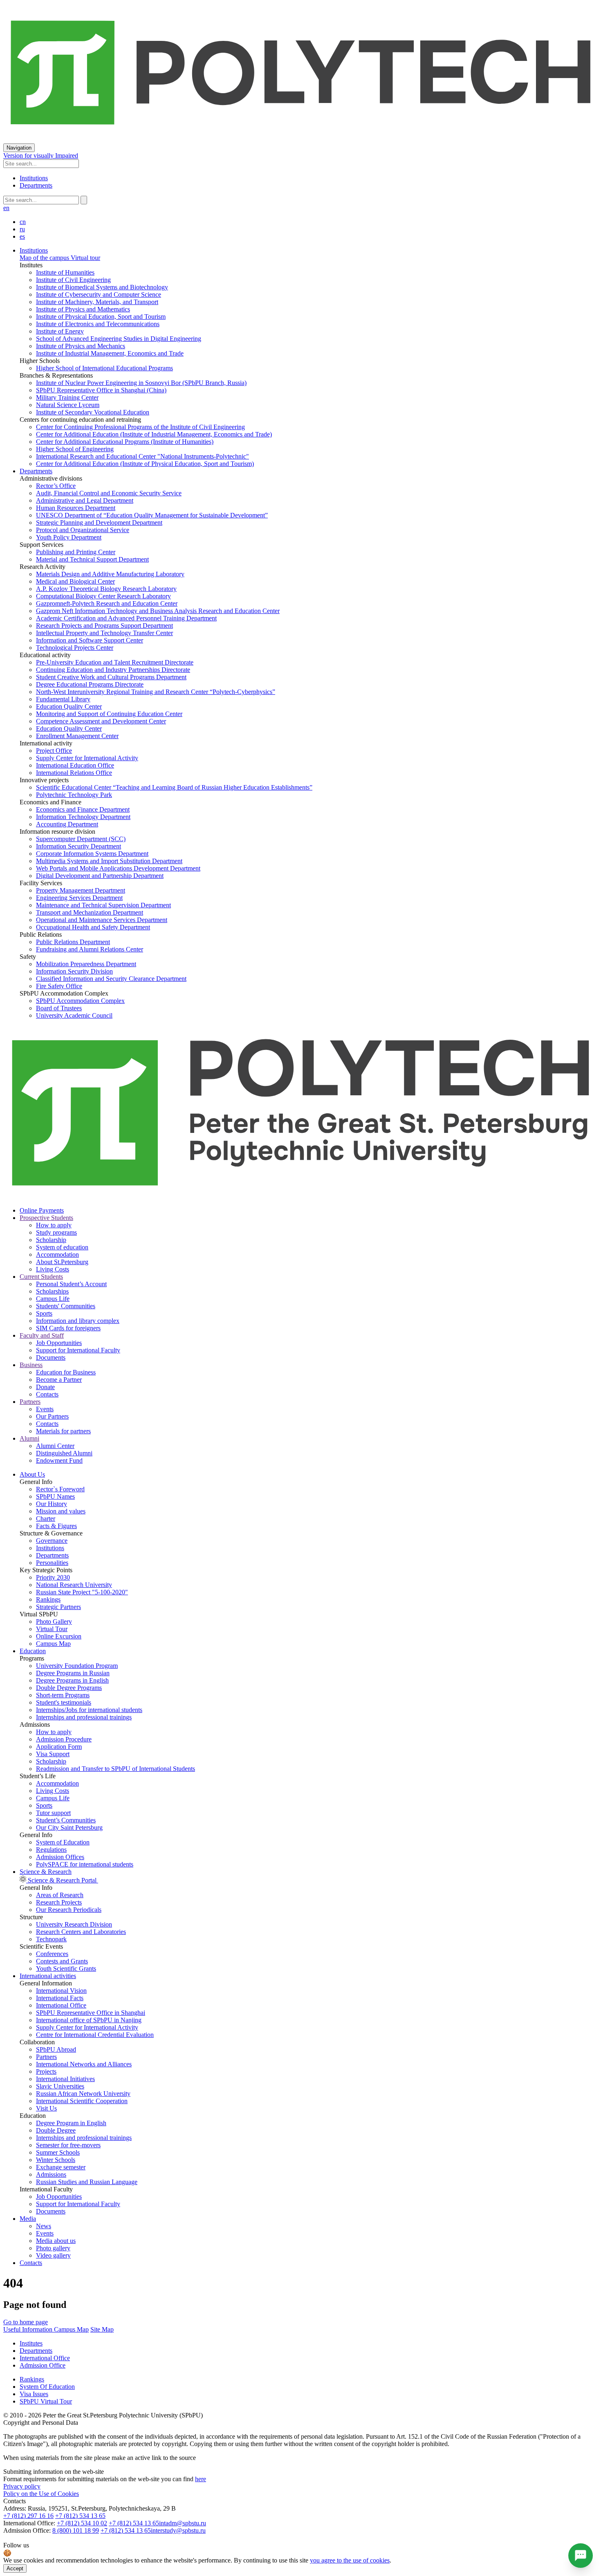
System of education (62, 1247)
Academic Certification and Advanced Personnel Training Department (126, 618)
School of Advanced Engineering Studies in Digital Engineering (119, 339)
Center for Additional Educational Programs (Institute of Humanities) (125, 442)
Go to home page (26, 2322)
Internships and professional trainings (84, 1717)
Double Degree (56, 2130)
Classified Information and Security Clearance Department (111, 979)
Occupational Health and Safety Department (93, 927)
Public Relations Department (73, 942)
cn (23, 222)
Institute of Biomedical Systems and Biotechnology (102, 287)
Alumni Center (55, 1446)
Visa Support (53, 1754)
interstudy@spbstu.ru (178, 2530)
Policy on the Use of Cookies (41, 2494)
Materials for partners (63, 1431)
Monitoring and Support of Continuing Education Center (109, 714)
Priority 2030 (53, 1577)
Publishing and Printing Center (76, 552)
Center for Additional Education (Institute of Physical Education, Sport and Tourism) (145, 464)
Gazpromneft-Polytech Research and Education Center (107, 603)
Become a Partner (59, 1380)
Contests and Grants (62, 1961)
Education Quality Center (69, 706)
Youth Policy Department (69, 537)
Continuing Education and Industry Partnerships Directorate (113, 670)
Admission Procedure (64, 1739)
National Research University (74, 1585)
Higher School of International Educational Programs (104, 368)
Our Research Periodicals (69, 1910)
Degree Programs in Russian (73, 1673)
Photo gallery (53, 2248)
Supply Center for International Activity (87, 758)
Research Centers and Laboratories (81, 1932)
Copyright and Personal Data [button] (41, 2423)
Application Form (59, 1747)
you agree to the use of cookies (350, 2560)
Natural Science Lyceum (68, 405)
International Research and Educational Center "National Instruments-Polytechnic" (142, 456)
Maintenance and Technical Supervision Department (103, 905)
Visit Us (46, 2108)
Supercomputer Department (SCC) (81, 839)
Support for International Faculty (78, 1350)
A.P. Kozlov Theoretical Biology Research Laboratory (106, 589)
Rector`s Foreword (60, 1489)
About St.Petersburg (62, 1262)
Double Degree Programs (69, 1688)
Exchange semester (61, 2167)
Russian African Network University (83, 2094)
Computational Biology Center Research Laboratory (103, 596)
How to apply (54, 1225)
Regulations (51, 1850)
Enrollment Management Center (77, 736)
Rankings (48, 1599)
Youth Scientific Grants (66, 1968)
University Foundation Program (77, 1666)
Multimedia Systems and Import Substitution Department (109, 861)
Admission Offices (60, 1857)
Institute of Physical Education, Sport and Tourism (101, 317)
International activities (48, 1976)
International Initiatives (65, 2079)
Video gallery (53, 2255)
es (22, 236)
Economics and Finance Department (83, 809)
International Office (61, 2005)
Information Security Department (78, 846)
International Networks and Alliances (84, 2064)
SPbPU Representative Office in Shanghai (91, 2013)
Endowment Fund (59, 1460)
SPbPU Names (55, 1496)
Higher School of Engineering (75, 449)
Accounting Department (67, 824)
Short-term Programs (63, 1695)
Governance (52, 1541)
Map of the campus (44, 258)
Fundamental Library (63, 699)
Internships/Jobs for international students (89, 1710)
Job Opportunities (59, 1343)
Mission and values (61, 1511)
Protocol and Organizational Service (83, 530)
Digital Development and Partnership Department (100, 876)
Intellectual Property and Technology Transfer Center (104, 633)
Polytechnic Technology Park (74, 795)
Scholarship (51, 1240)
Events (45, 1409)
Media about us (56, 2241)
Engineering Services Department (79, 898)
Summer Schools (58, 2152)
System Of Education (47, 2387)
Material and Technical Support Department (92, 559)
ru (22, 229)
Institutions (34, 178)
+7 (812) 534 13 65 (80, 2516)
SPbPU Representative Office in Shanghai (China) (101, 390)
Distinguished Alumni (64, 1453)
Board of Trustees (59, 1008)
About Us (32, 1474)
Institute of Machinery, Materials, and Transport (97, 302)
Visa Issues (34, 2394)
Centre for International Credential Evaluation (95, 2035)
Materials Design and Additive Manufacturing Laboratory (110, 574)
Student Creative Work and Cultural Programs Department (111, 677)
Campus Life (53, 1299)
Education (33, 1651)
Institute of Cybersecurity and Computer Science (99, 294)
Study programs (56, 1232)
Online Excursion (59, 1636)
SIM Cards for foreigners (68, 1328)
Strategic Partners (58, 1607)
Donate (45, 1387)
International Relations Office (74, 773)
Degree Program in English (71, 2123)
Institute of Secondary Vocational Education (93, 412)
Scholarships (52, 1291)
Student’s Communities (66, 1820)
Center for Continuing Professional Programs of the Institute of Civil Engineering (140, 427)
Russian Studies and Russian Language (87, 2182)
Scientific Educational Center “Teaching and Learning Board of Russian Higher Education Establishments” (174, 787)
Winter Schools (56, 2160)
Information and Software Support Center (90, 640)
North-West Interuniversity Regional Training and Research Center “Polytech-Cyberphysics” (156, 692)
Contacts (47, 1394)
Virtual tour (85, 258)
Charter (46, 1519)
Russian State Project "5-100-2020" (82, 1592)
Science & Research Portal (62, 1880)
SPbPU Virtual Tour (46, 2401)
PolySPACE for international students (85, 1864)
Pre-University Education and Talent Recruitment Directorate (115, 662)
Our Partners (52, 1416)
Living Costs (53, 1269)
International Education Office (75, 765)
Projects (46, 2071)
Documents (51, 1357)
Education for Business (66, 1372)
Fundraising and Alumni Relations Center (90, 949)
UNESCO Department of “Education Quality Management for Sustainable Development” (152, 515)
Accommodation (57, 1254)
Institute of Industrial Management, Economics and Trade (110, 353)
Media (28, 2219)
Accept (15, 2568)
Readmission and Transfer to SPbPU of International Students (115, 1769)
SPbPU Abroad (56, 2049)
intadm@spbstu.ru (183, 2523)
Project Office (54, 751)
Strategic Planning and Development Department (99, 523)
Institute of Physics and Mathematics (83, 309)
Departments (36, 185)
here (201, 2479)
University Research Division (74, 1924)
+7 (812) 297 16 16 (28, 2516)
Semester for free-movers (68, 2145)
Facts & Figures (56, 1526)
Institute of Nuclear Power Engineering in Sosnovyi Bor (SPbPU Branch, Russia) (141, 383)
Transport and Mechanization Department (90, 912)
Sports (44, 1313)
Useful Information (29, 2329)
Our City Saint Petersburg (69, 1827)
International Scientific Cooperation (82, 2101)
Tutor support (53, 1813)
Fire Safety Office (59, 986)
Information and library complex (78, 1321)
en (6, 208)
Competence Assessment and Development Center (101, 721)
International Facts (60, 1998)
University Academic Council (74, 1015)
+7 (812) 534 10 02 (82, 2523)
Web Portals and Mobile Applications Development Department (118, 868)
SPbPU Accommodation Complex (80, 1001)
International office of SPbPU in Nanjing (89, 2020)
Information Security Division (74, 971)
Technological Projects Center (75, 648)
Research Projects (59, 1902)
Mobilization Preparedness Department (86, 964)
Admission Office (43, 2365)
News (44, 2226)
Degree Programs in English (72, 1680)
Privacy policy (22, 2486)
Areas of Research (60, 1895)
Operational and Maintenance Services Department (102, 920)
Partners (46, 2057)
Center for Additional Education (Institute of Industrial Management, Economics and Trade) (154, 434)
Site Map (102, 2329)
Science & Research (46, 1872)
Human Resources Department (76, 508)
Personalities (52, 1563)
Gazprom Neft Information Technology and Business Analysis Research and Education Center (158, 611)
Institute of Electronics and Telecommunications (98, 324)
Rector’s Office (56, 486)
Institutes (31, 2343)
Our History (52, 1504)
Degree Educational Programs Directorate (90, 684)
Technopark (51, 1939)
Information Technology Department (83, 817)
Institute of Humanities (65, 272)
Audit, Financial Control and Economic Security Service (109, 493)
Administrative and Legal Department (85, 500)
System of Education (63, 1842)
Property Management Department (81, 890)
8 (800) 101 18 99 (76, 2530)
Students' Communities (66, 1306)
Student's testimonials (64, 1702)
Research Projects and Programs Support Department (104, 626)
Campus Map (53, 1644)
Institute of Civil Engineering (73, 280)
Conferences (52, 1954)
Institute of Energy (60, 331)
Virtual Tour (52, 1629)
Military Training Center (67, 397)
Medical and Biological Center (75, 581)
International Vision (61, 1991)
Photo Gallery (54, 1621)
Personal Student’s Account (71, 1284)
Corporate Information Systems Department (92, 854)
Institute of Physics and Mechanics (81, 346)
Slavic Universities (60, 2086)
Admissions (51, 2174)
